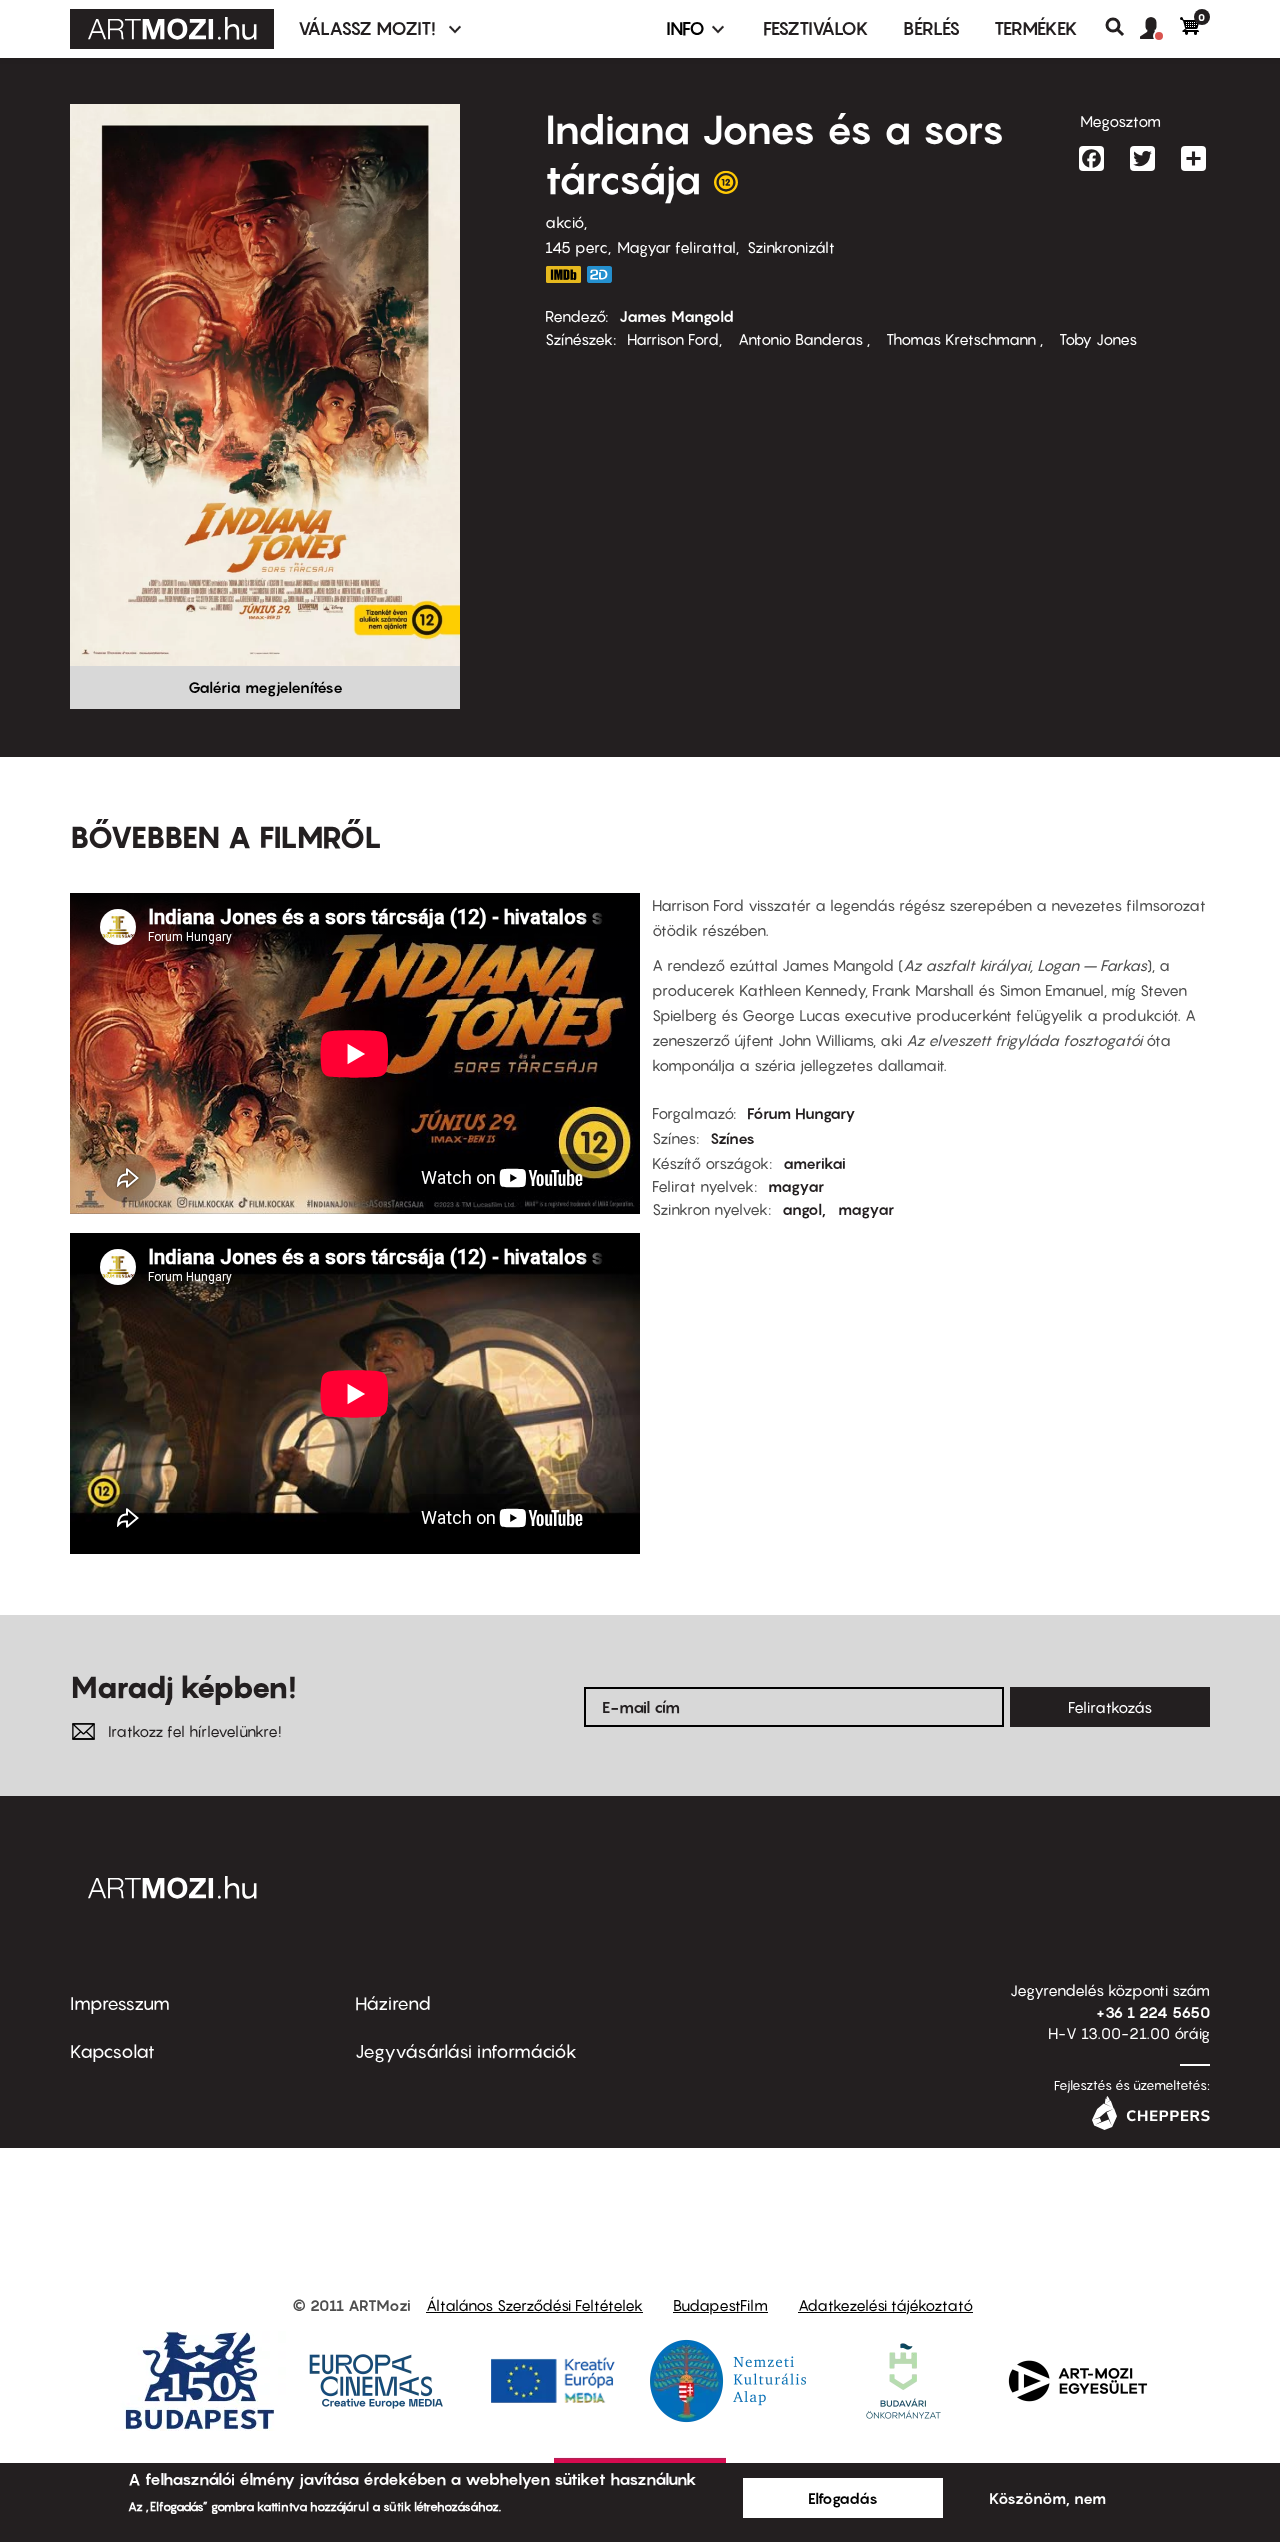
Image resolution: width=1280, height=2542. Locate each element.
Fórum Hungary (801, 1113)
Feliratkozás (1110, 1707)
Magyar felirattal (676, 247)
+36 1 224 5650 (1153, 2012)
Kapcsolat (112, 2051)
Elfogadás (843, 2498)
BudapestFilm (720, 2305)
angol (802, 1209)
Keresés (1122, 27)
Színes (732, 1138)
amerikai (814, 1163)
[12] (726, 187)
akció (564, 222)
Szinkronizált (791, 247)
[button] (1160, 29)
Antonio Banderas (800, 339)
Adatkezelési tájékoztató (885, 2305)
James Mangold (676, 316)
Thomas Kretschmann (961, 339)
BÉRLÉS (931, 28)
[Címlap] (172, 29)
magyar (796, 1186)
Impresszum (120, 2003)
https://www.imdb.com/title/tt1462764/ (563, 274)
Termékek (1036, 28)
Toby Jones (1096, 339)
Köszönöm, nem (1047, 2498)
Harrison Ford (673, 339)
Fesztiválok (816, 28)
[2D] (605, 274)
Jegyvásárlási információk (466, 2051)
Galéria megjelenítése (265, 687)
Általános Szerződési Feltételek (534, 2305)
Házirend (393, 2003)
